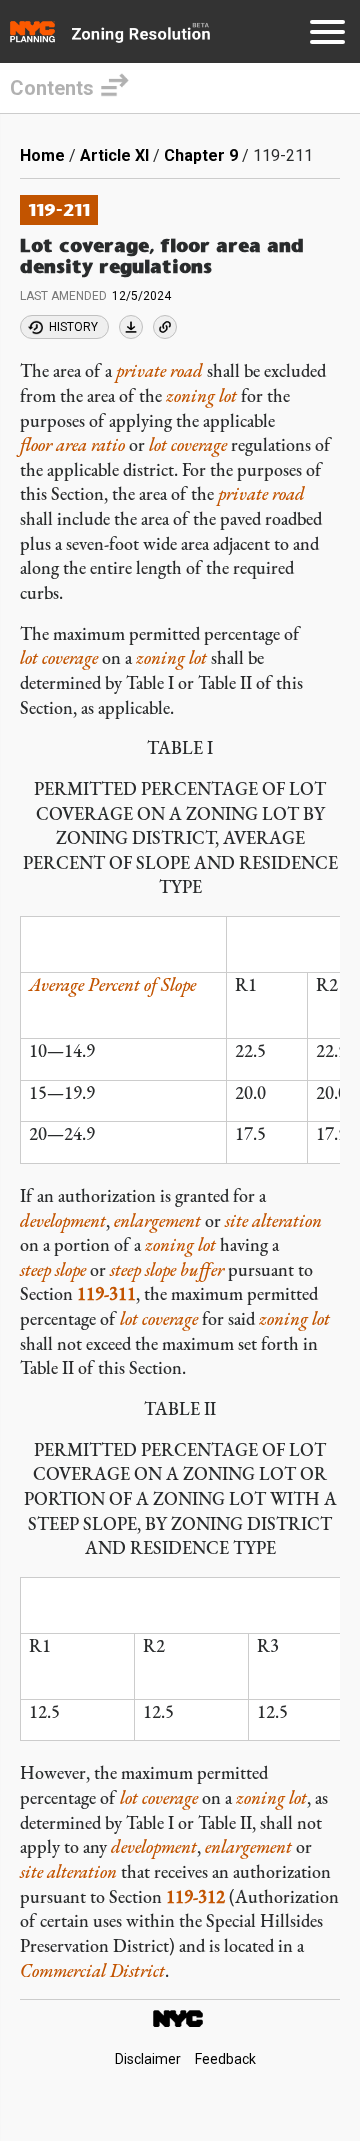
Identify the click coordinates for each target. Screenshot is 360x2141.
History (73, 327)
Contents (52, 88)
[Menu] (327, 35)
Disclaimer (148, 2059)
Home (42, 155)
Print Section (131, 327)
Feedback (225, 2059)
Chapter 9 (201, 155)
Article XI (114, 155)
